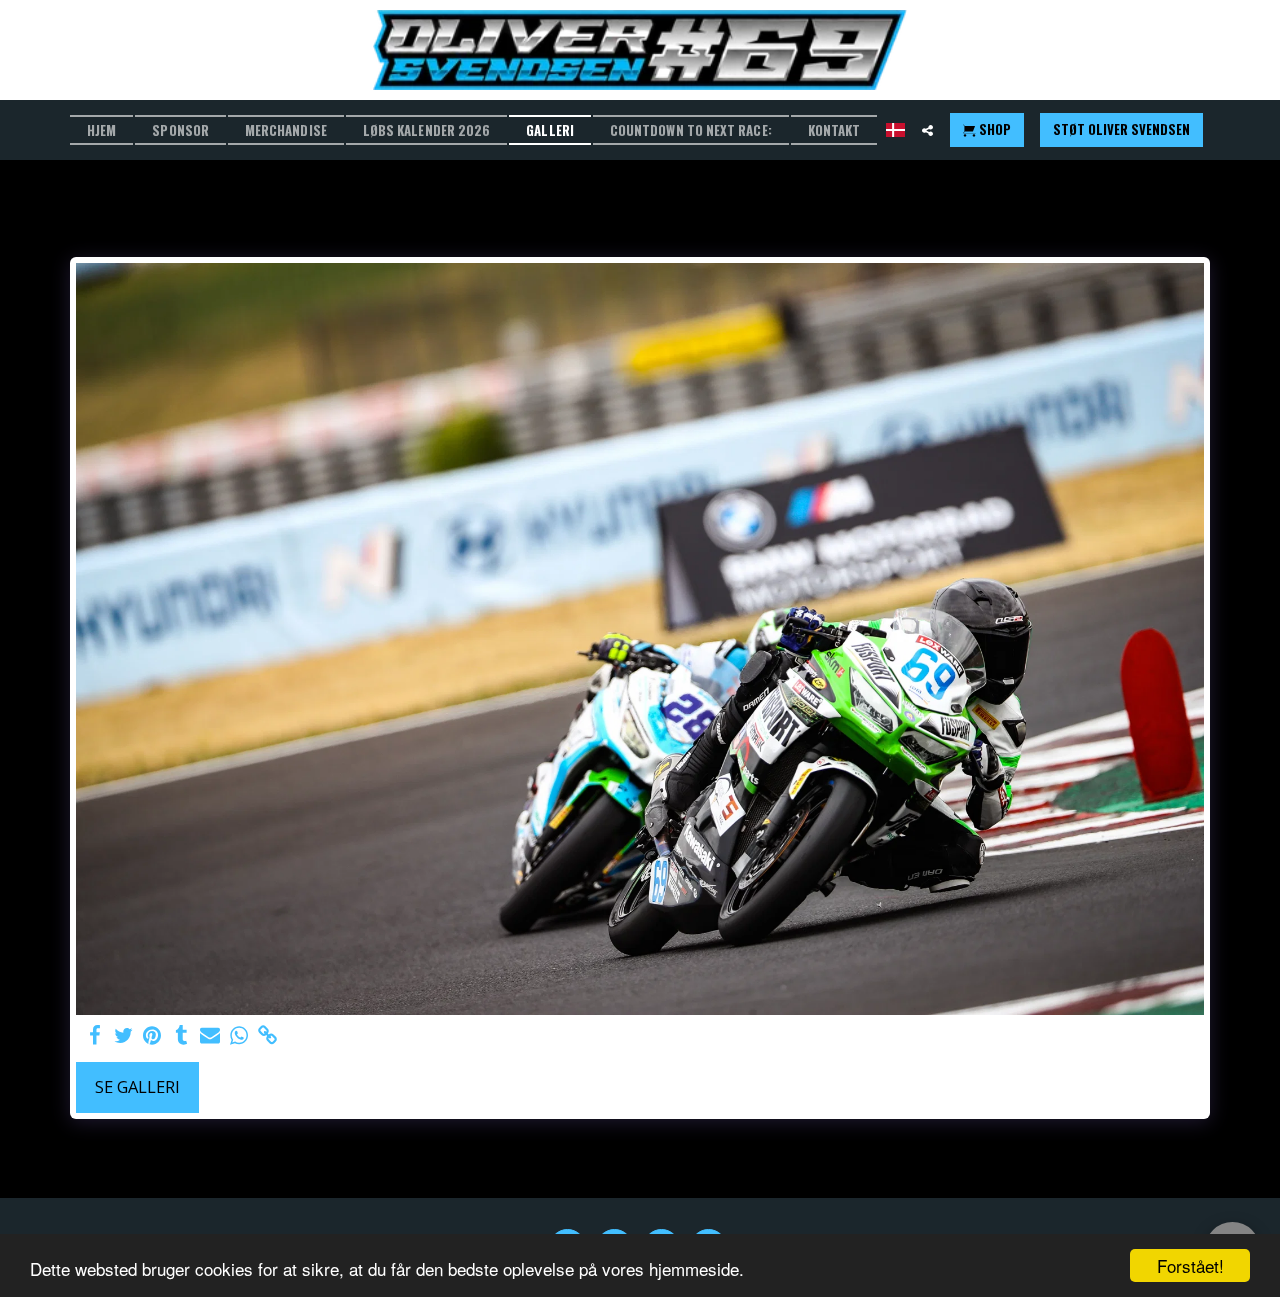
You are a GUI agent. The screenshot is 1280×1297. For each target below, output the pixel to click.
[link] (268, 1036)
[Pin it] (152, 1036)
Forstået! (1190, 1265)
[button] (927, 130)
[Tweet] (123, 1036)
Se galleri (137, 1086)
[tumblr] (181, 1036)
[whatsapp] (239, 1036)
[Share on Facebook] (94, 1036)
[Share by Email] (210, 1036)
